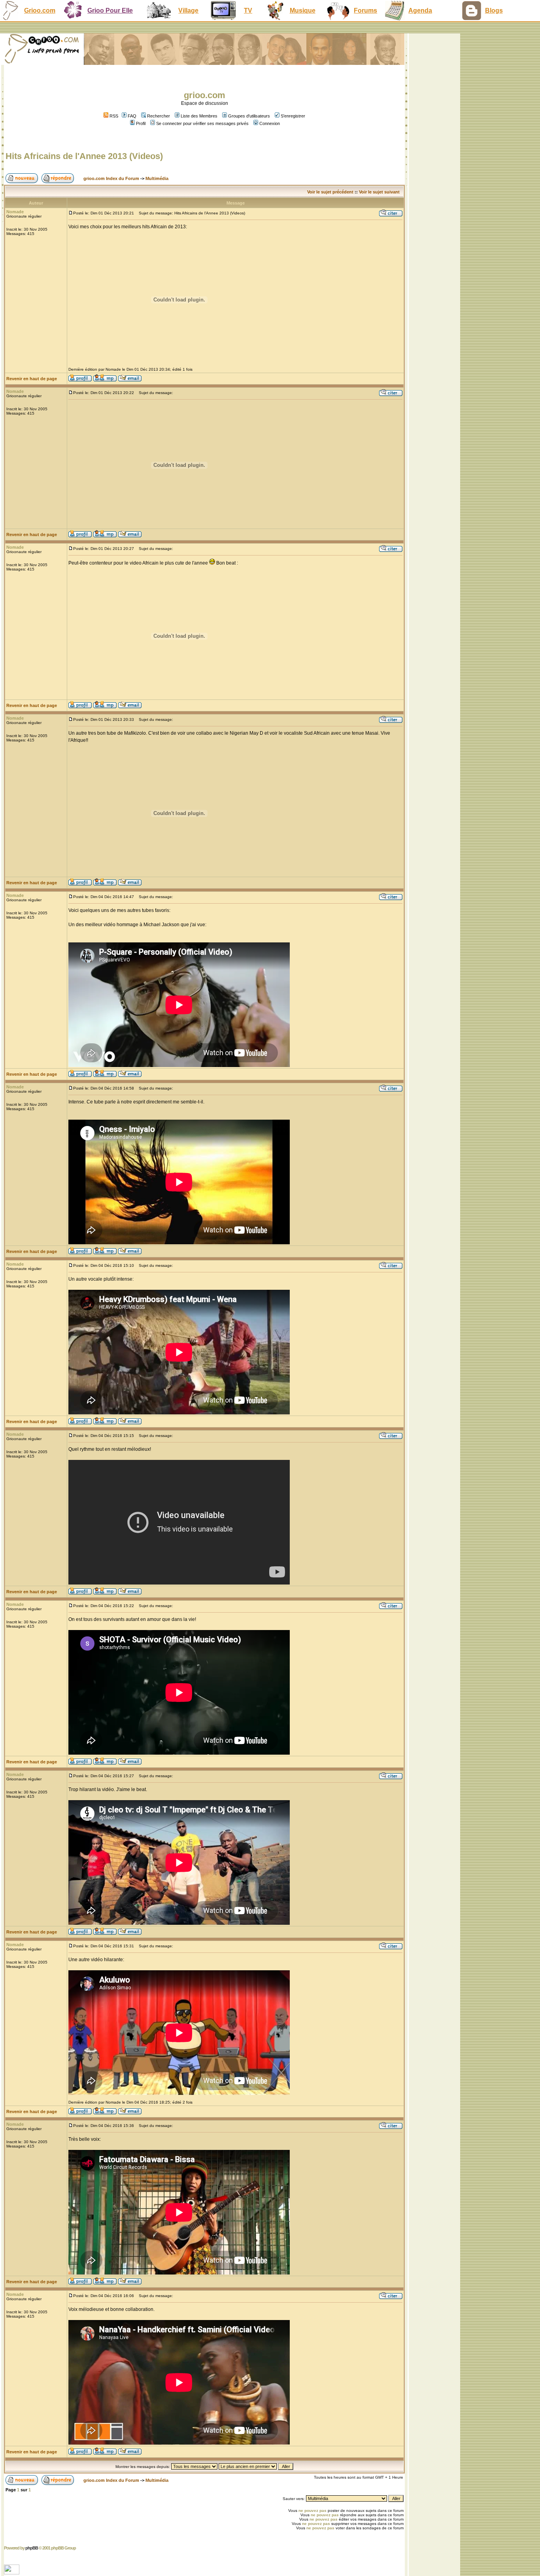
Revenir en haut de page (32, 379)
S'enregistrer (293, 116)
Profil (141, 123)
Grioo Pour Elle (110, 10)
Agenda (420, 10)
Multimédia (157, 178)
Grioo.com (40, 10)
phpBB (32, 2548)
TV (248, 10)
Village (188, 10)
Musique (303, 10)
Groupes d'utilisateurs (249, 116)
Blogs (494, 10)
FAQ (132, 116)
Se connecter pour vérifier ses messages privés (202, 123)
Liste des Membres (199, 116)
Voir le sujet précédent (330, 192)
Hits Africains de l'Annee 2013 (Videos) (84, 156)
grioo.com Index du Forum (111, 178)
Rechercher (159, 116)
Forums (365, 10)
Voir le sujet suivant (379, 192)
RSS (113, 116)
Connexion (270, 123)
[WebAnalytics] (12, 2572)
